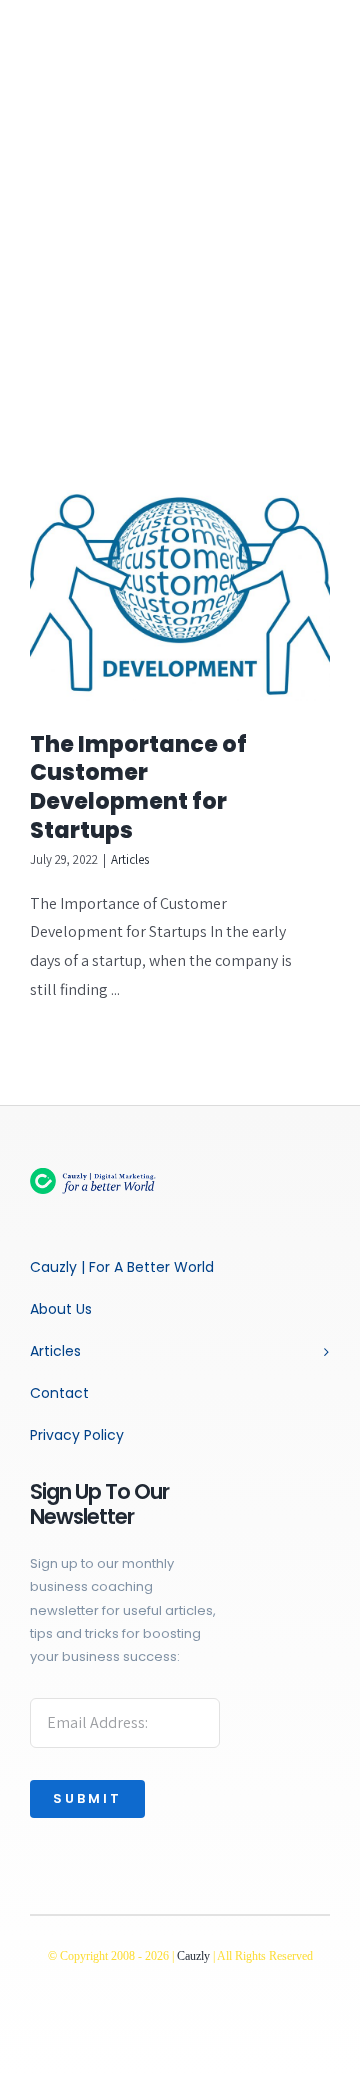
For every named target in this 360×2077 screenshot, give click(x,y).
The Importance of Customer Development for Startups (138, 787)
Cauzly (193, 1956)
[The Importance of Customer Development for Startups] (180, 595)
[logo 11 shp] (105, 1175)
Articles (130, 859)
